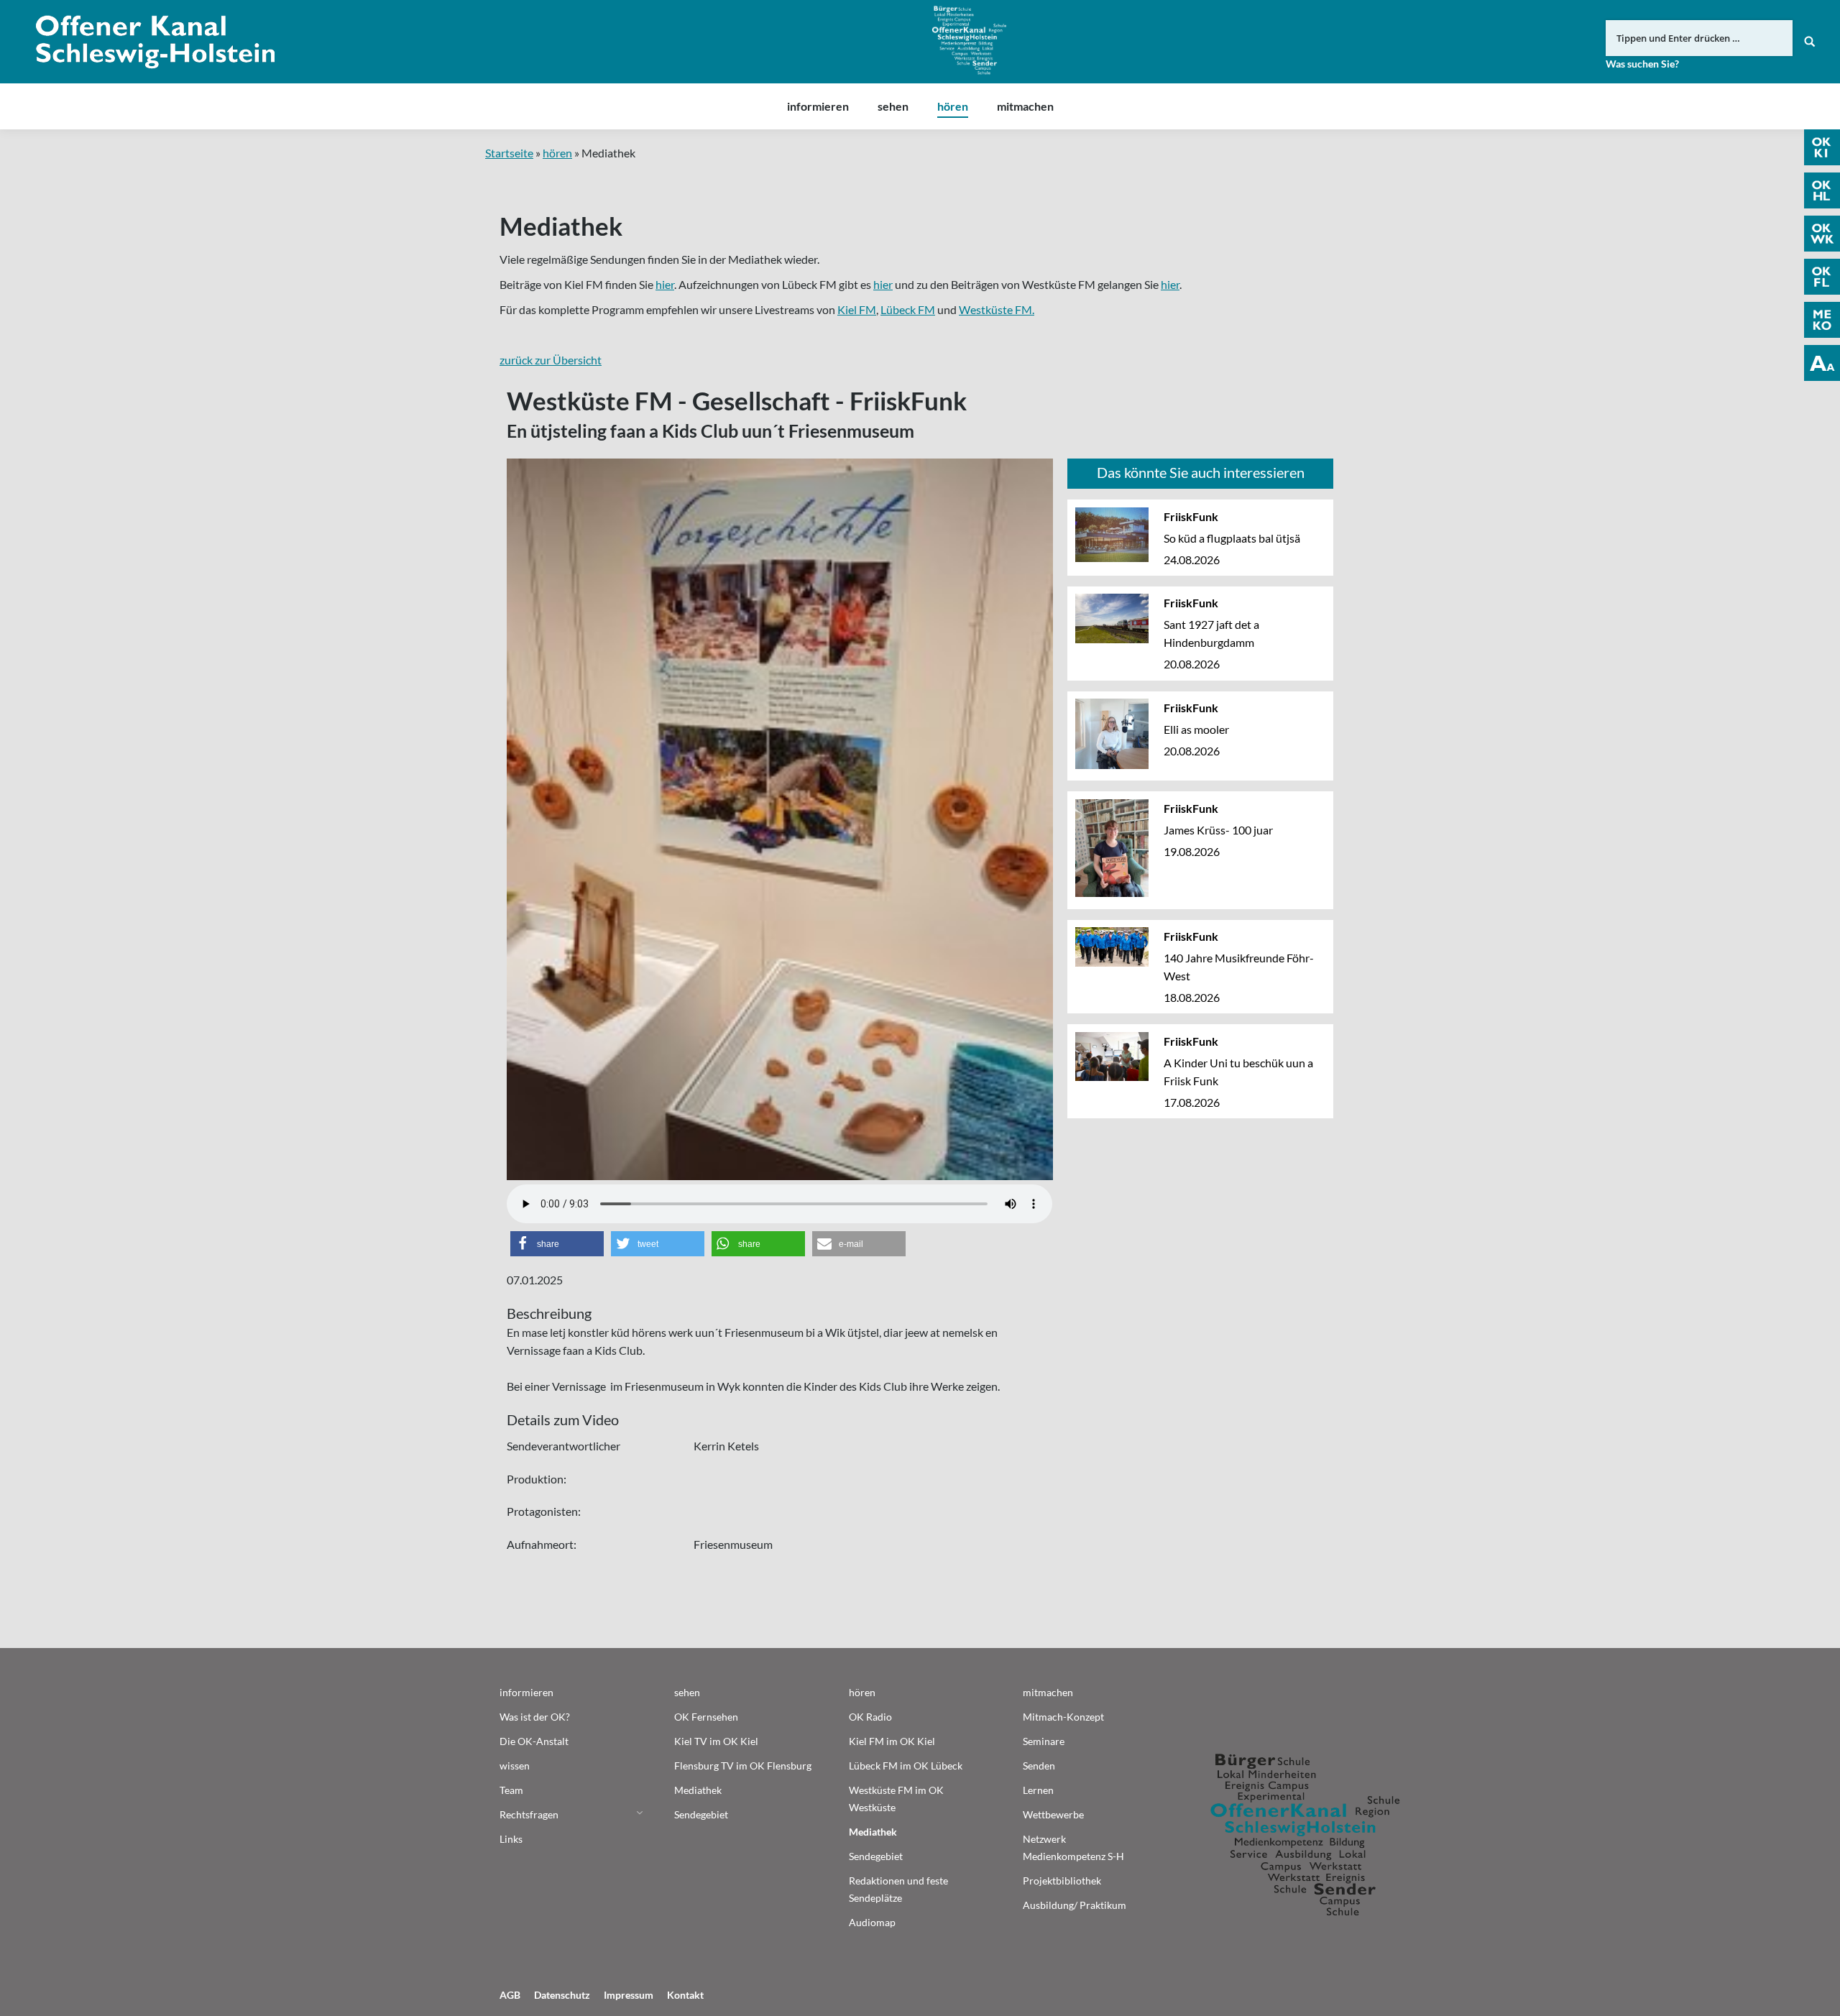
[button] (557, 1244)
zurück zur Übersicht (551, 360)
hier (665, 284)
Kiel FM (857, 309)
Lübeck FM (908, 309)
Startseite (509, 153)
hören (557, 153)
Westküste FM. (997, 309)
